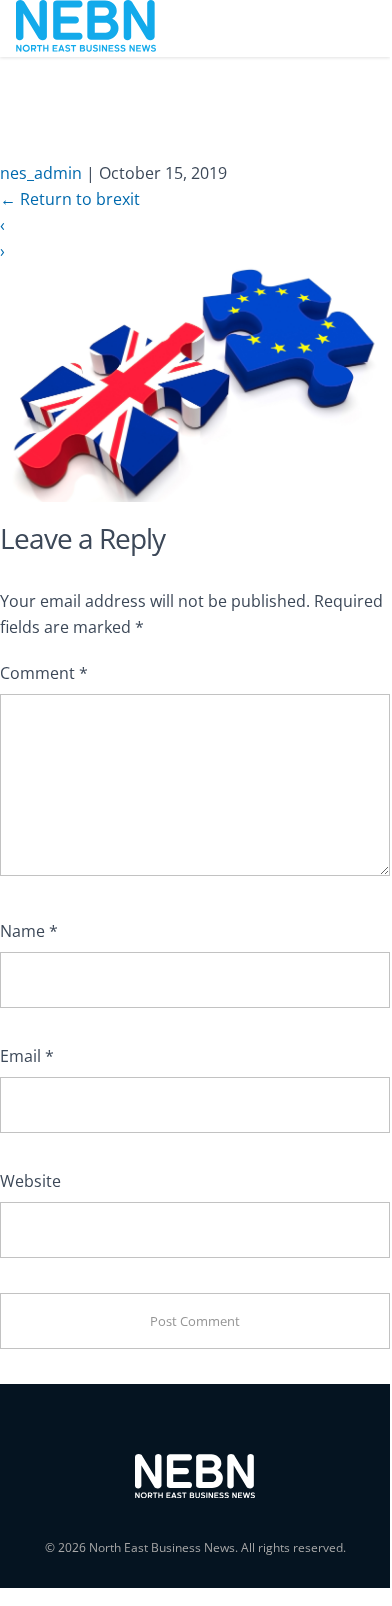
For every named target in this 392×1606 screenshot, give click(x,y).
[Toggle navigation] (347, 28)
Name (29, 931)
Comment (44, 673)
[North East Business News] (86, 28)
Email (27, 1056)
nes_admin (41, 173)
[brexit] (195, 381)
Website (30, 1181)
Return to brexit (70, 199)
